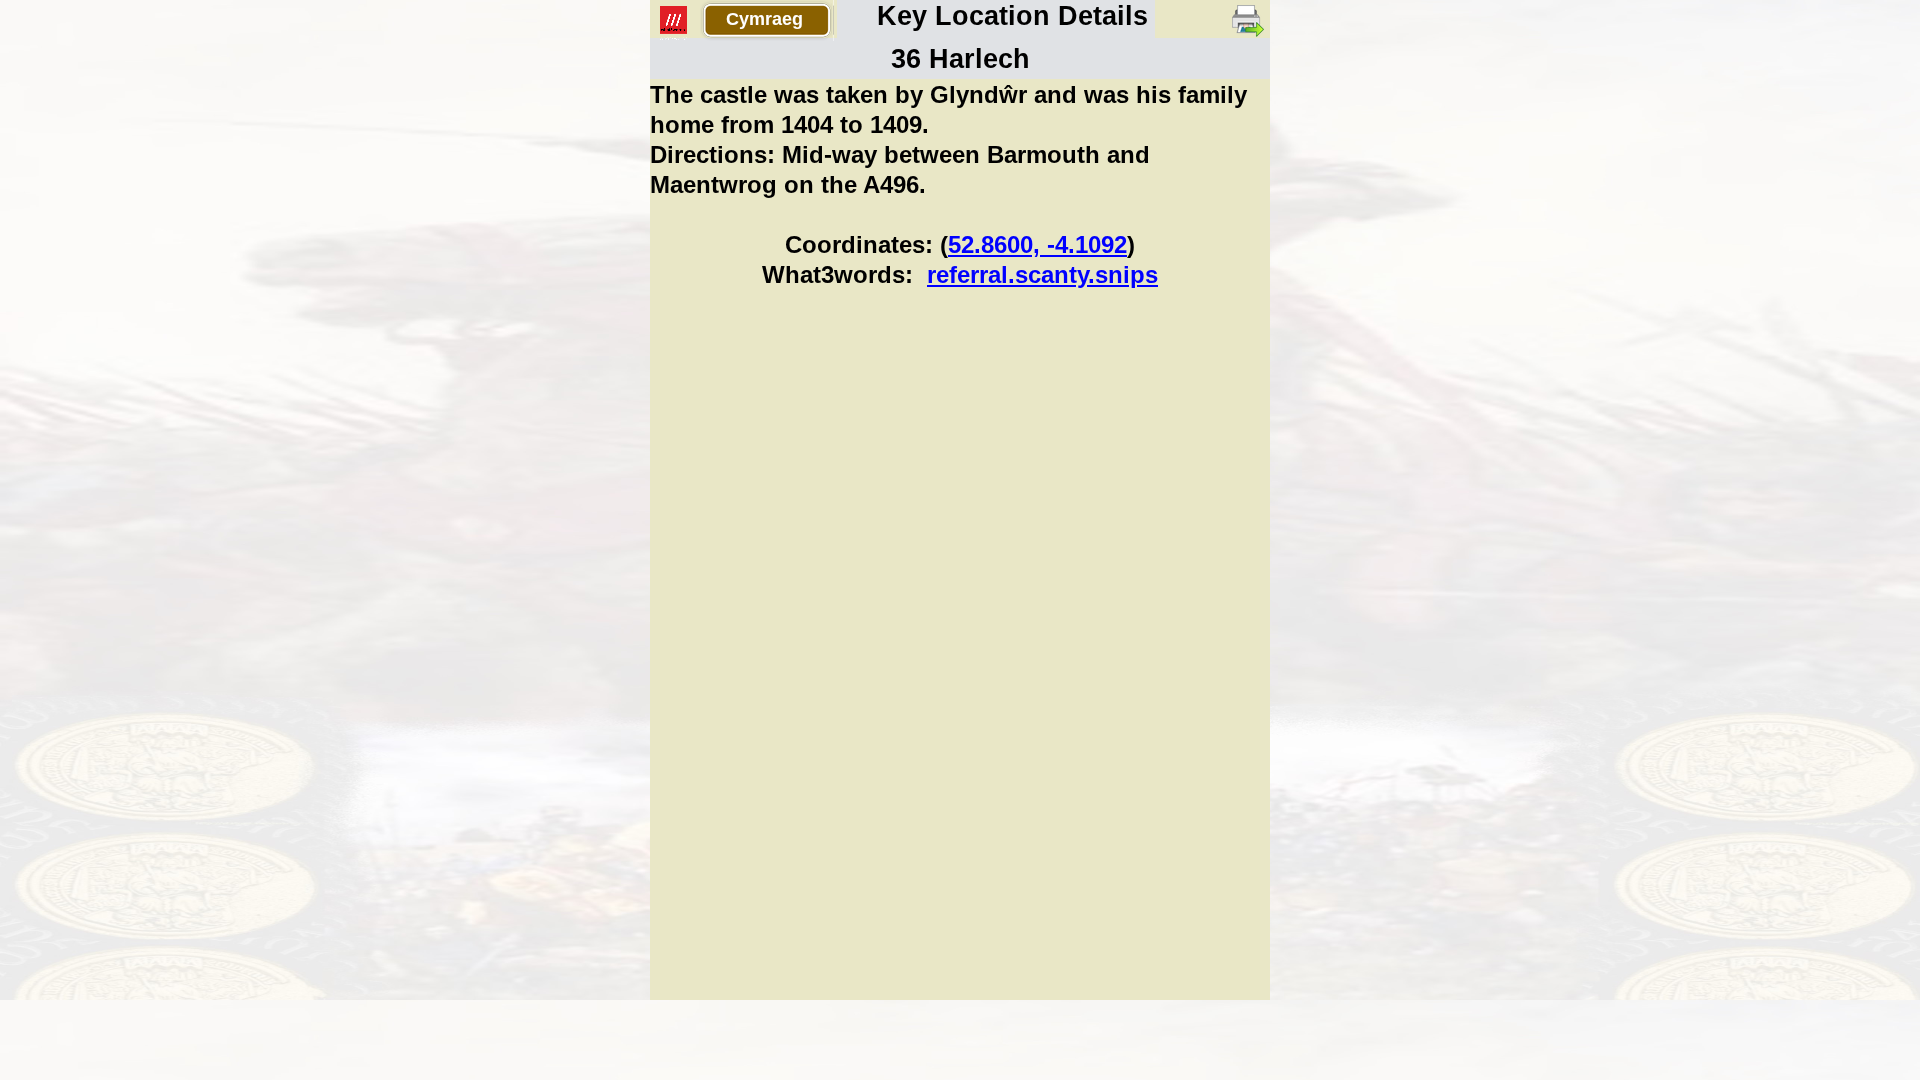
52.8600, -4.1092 (1037, 244)
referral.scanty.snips (1042, 274)
